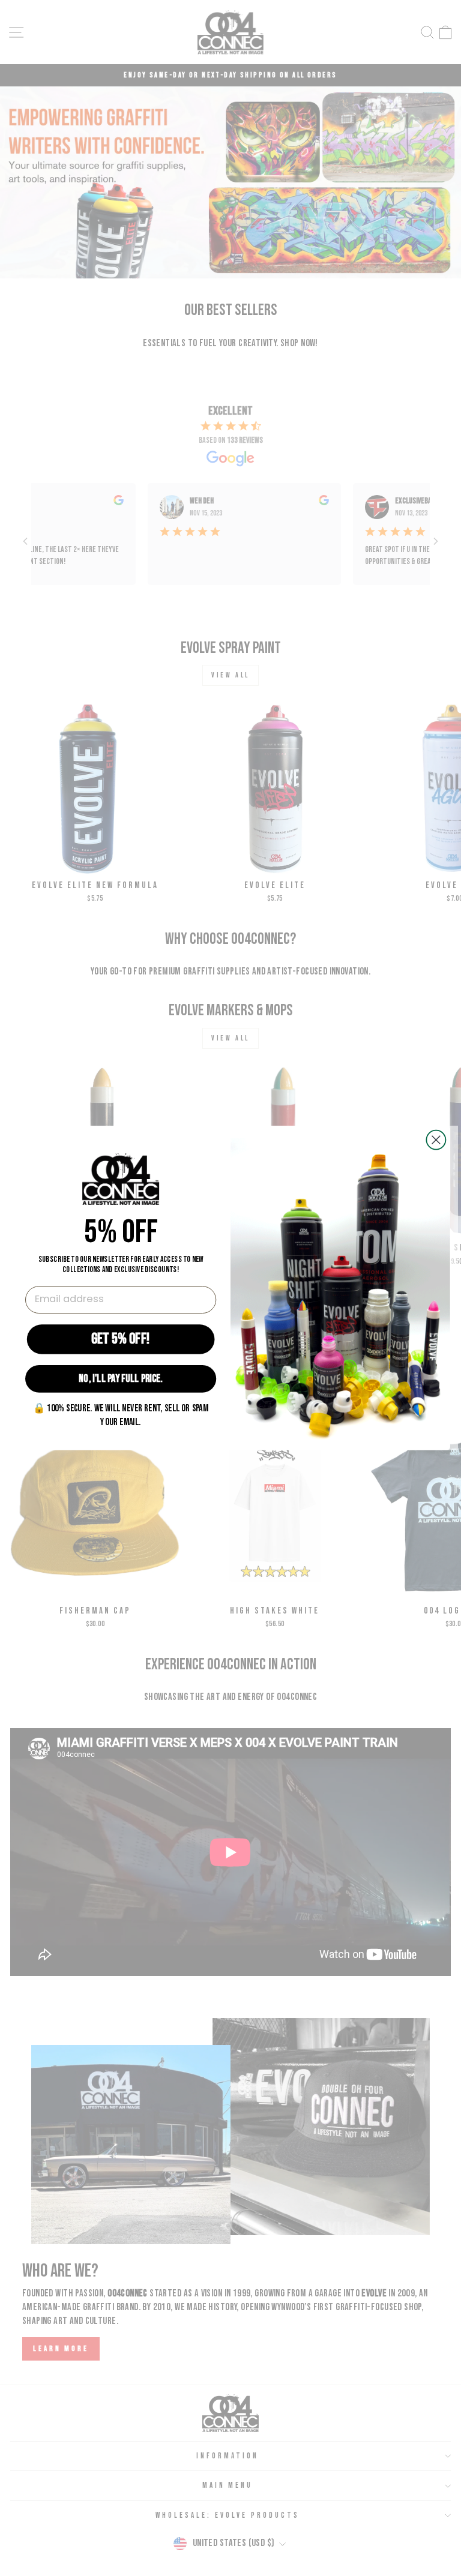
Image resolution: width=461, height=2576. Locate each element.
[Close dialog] (436, 1140)
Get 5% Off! (121, 1339)
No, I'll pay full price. (121, 1379)
